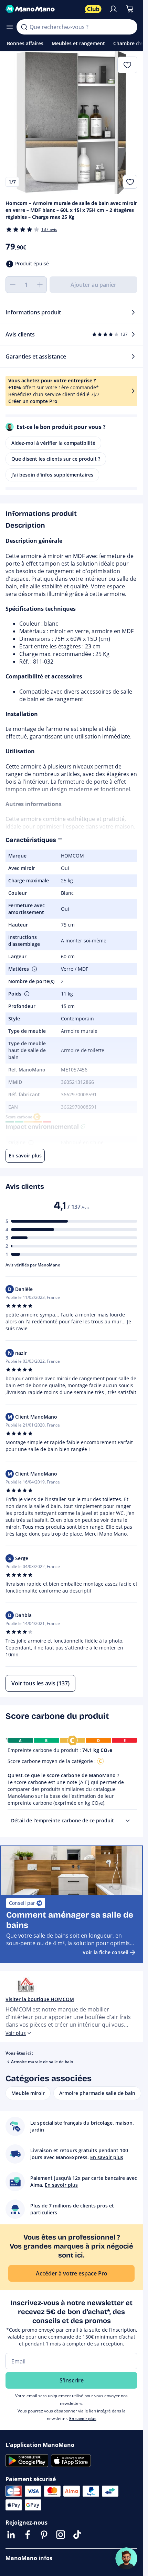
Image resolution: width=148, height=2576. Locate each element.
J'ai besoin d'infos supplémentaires (52, 475)
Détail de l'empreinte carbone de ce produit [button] (62, 1820)
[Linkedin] (11, 2535)
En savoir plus (83, 2418)
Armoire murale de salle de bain (42, 2062)
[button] (34, 969)
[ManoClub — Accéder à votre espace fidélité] (93, 9)
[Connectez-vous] (113, 9)
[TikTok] (77, 2535)
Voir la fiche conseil (105, 1952)
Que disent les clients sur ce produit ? (56, 459)
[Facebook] (28, 2535)
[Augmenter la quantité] (40, 285)
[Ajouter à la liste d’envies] (130, 182)
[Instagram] (61, 2535)
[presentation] (128, 1821)
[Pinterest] (44, 2535)
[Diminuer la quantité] (12, 285)
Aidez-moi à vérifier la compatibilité (53, 443)
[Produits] (10, 27)
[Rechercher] (24, 27)
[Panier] (130, 9)
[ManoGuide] (126, 2558)
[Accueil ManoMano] (43, 9)
